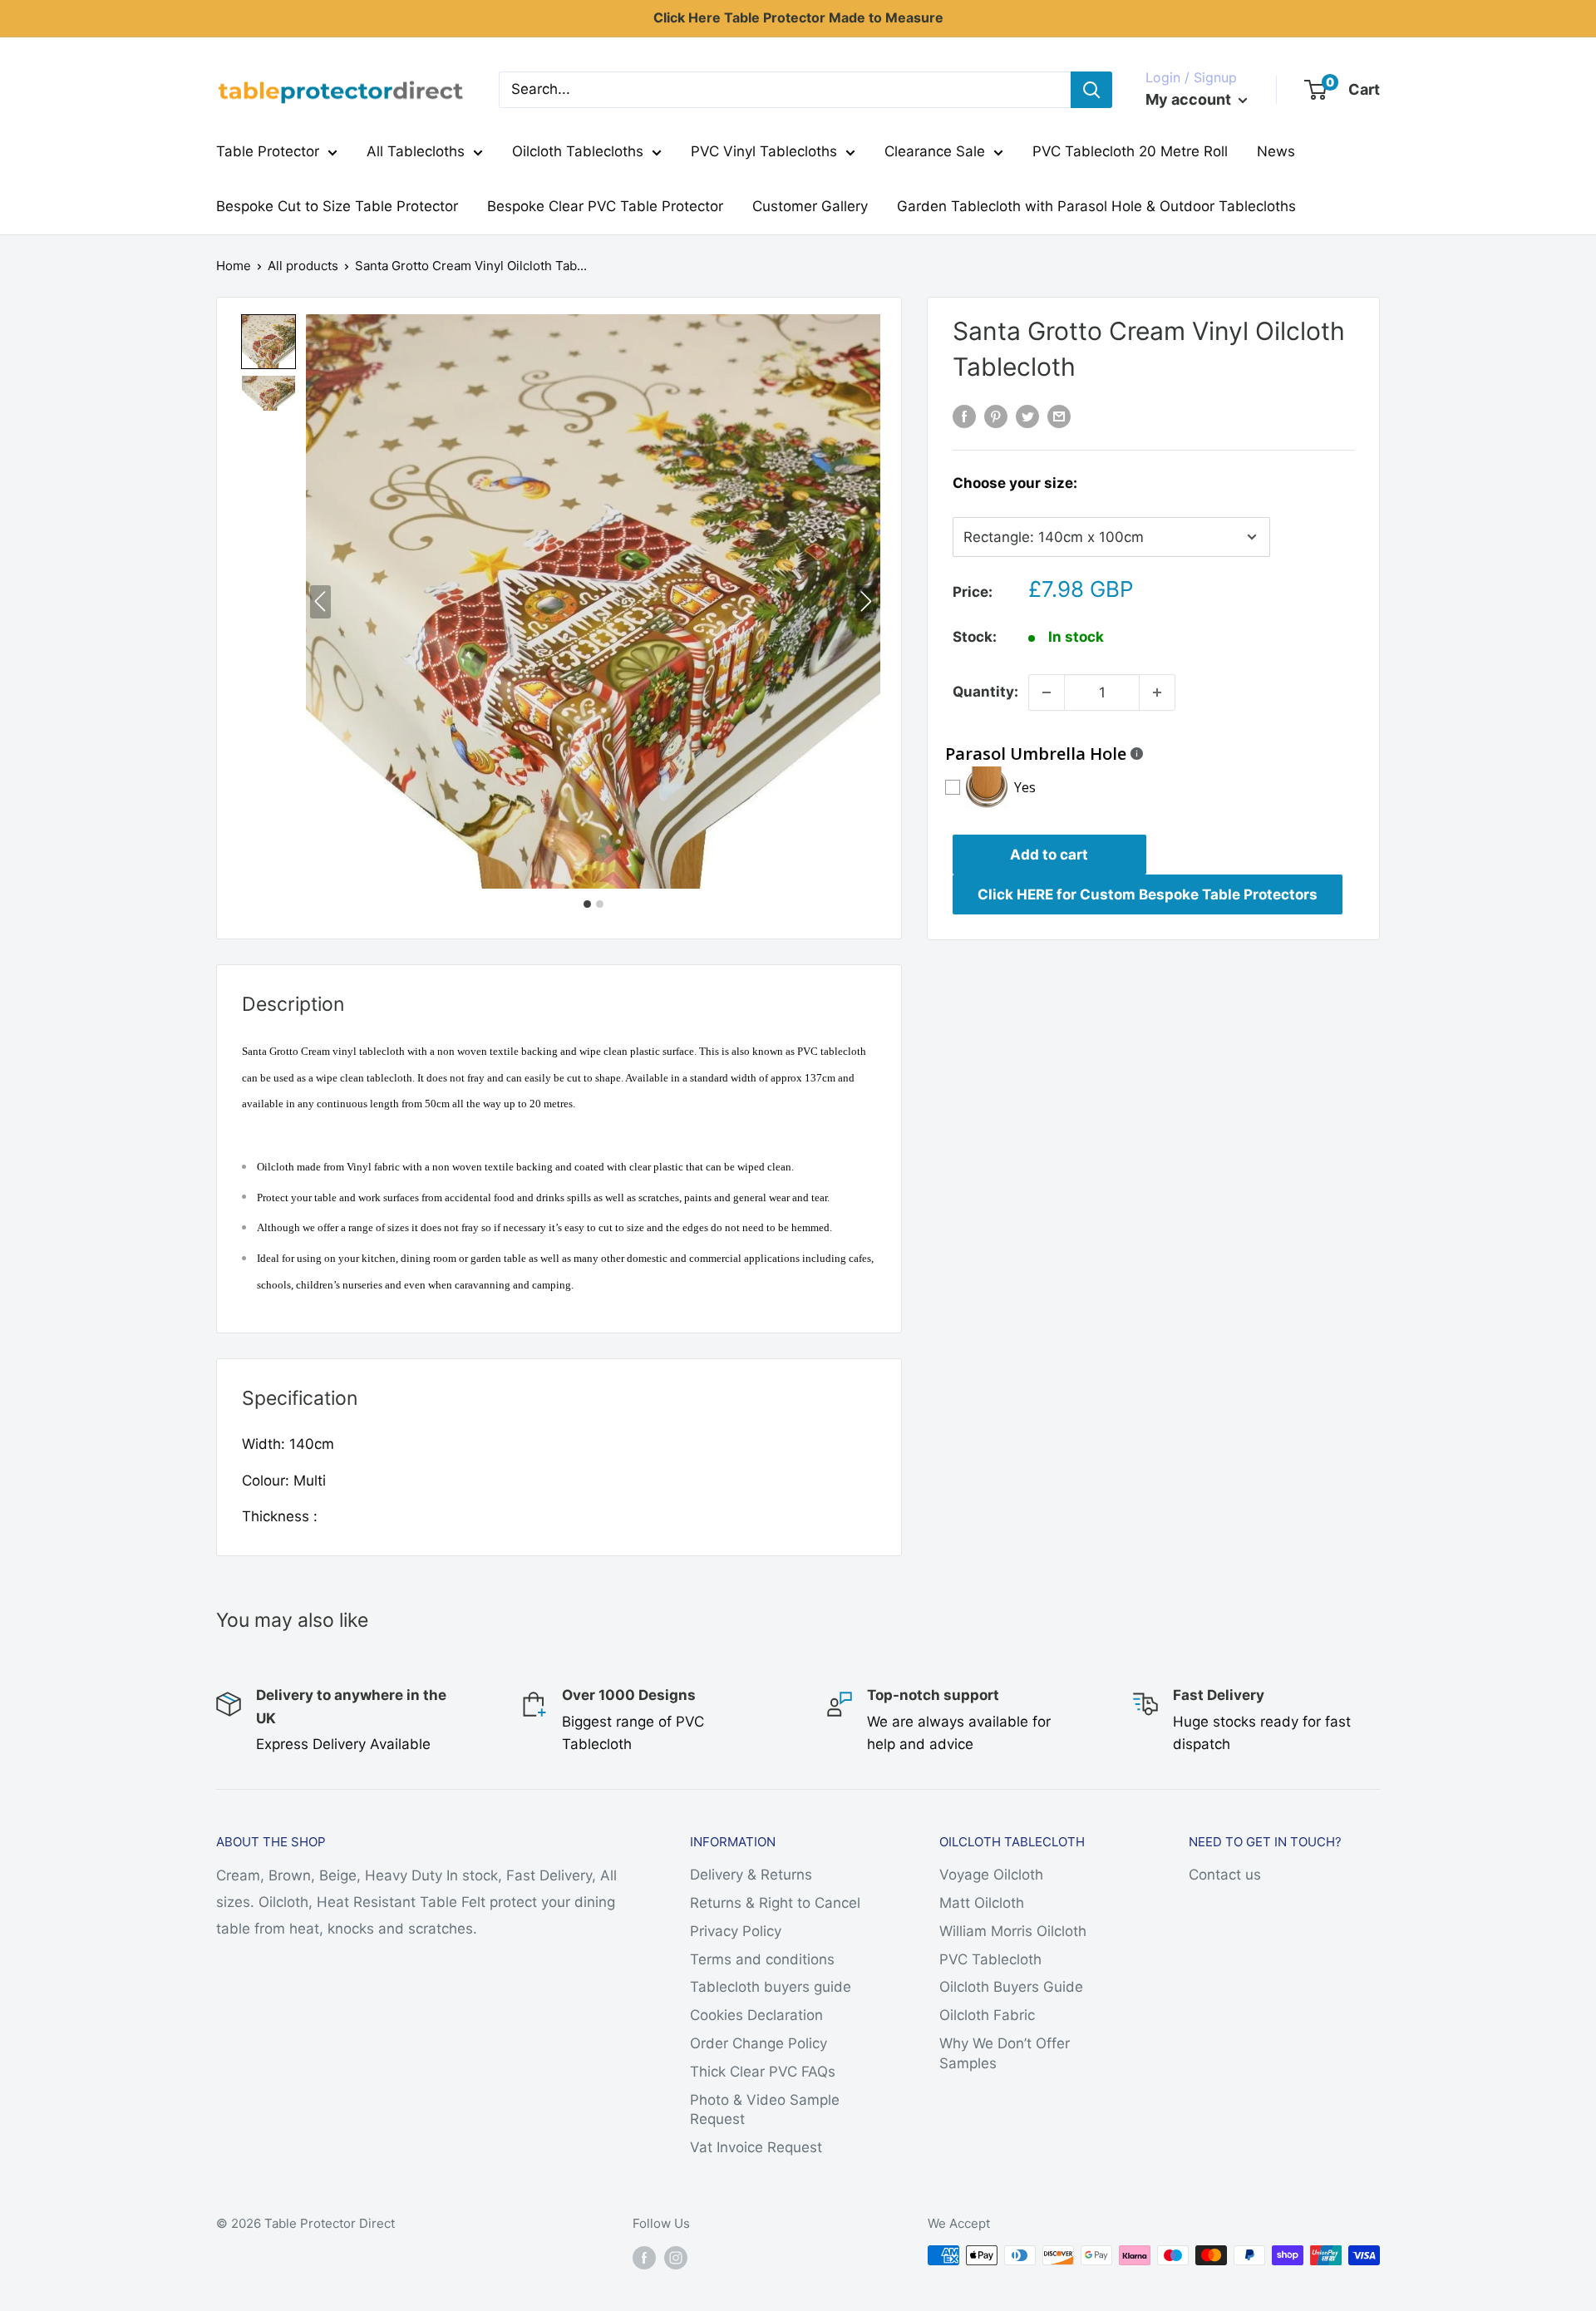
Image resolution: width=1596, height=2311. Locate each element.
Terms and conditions (762, 1959)
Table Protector (268, 151)
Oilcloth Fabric (987, 2015)
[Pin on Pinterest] (996, 416)
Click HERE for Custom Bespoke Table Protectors (1148, 894)
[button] (268, 342)
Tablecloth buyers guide (771, 1987)
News (1276, 151)
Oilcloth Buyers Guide (1011, 1987)
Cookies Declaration (756, 2015)
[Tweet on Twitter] (1027, 416)
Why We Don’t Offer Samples (1005, 2053)
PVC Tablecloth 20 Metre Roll (1130, 151)
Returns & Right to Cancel (775, 1903)
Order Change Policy (759, 2043)
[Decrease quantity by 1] (1047, 692)
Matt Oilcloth (982, 1903)
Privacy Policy (736, 1931)
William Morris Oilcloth (1013, 1931)
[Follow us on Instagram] (676, 2257)
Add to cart (1049, 855)
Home (234, 266)
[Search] (1091, 90)
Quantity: (985, 692)
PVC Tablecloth (990, 1959)
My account (1190, 99)
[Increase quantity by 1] (1157, 692)
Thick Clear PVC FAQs (763, 2072)
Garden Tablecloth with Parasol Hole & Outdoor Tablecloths (1096, 206)
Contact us (1225, 1875)
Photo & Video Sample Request (765, 2110)
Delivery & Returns (751, 1875)
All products (303, 266)
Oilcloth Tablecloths (578, 151)
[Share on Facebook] (964, 416)
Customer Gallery (810, 206)
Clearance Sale (935, 151)
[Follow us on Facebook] (644, 2257)
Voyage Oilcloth (991, 1875)
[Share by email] (1059, 416)
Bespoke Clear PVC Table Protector (605, 206)
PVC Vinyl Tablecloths (764, 151)
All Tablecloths (416, 151)
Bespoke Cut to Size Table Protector (337, 206)
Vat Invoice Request (756, 2147)
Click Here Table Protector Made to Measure (798, 17)
